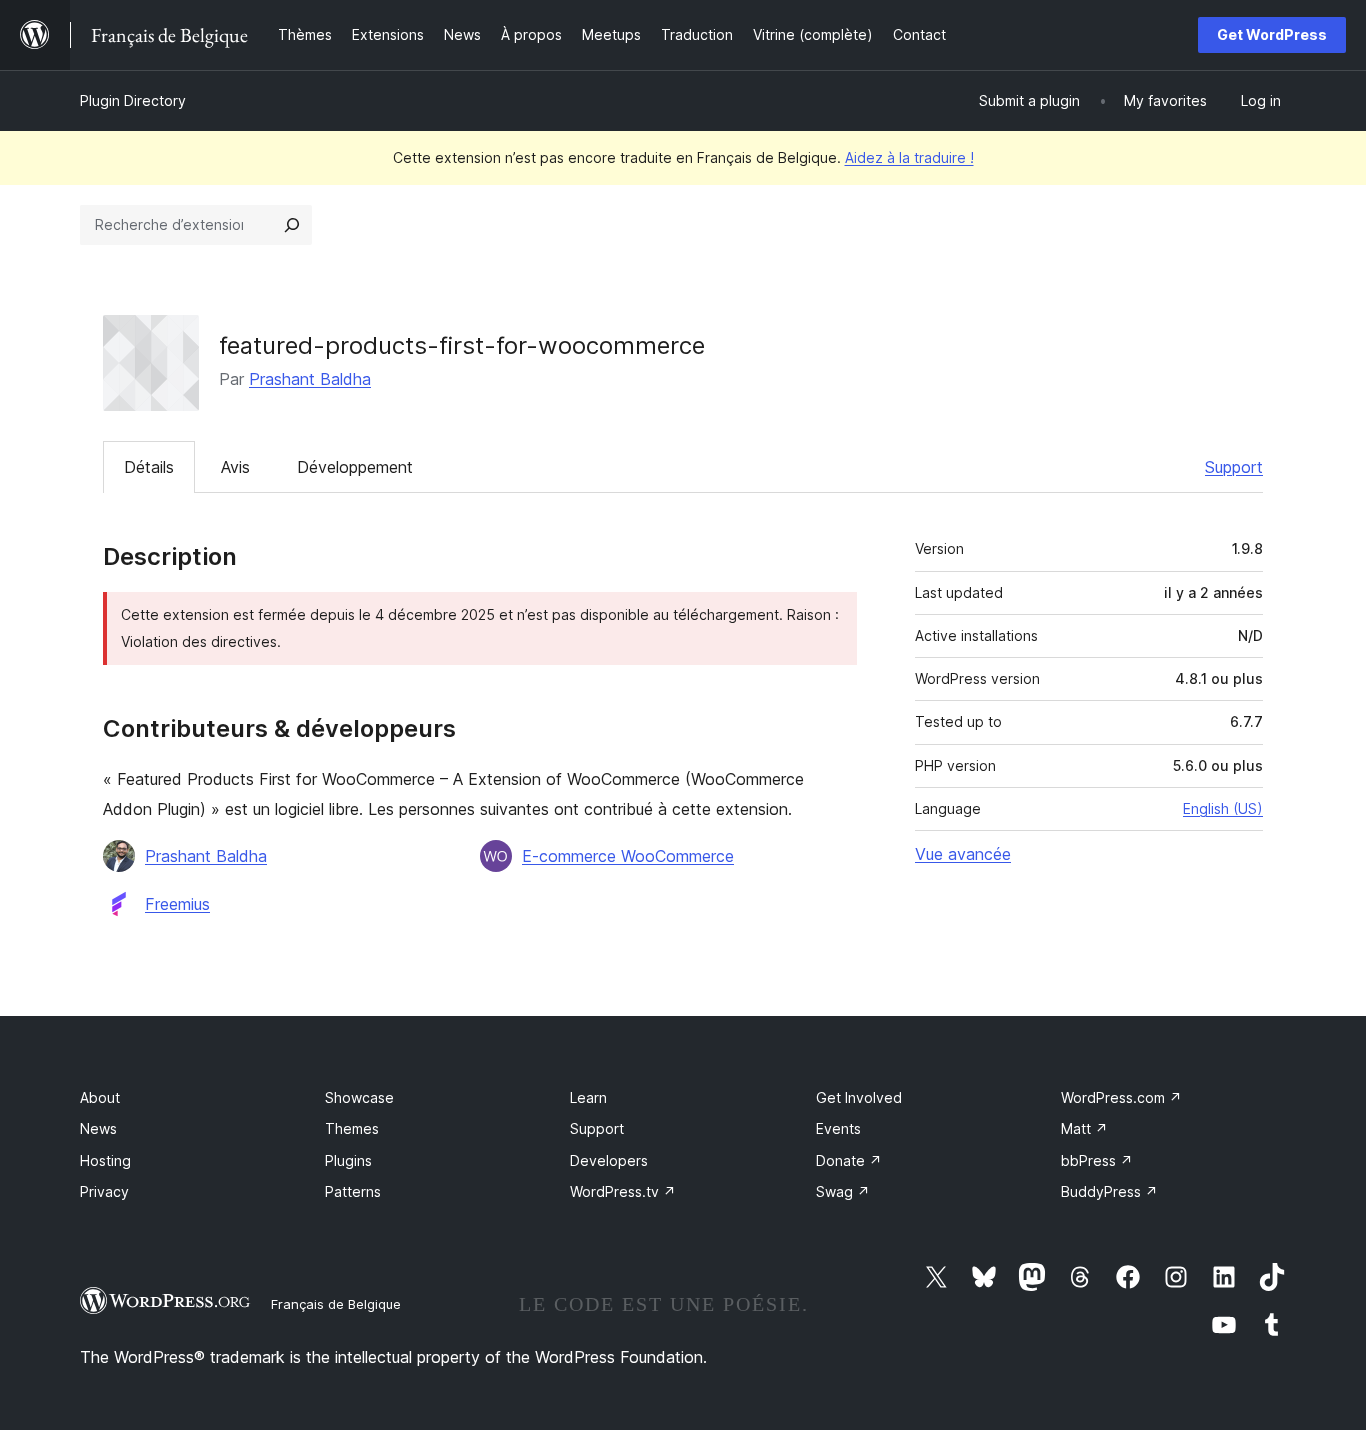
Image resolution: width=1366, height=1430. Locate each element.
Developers (609, 1160)
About (100, 1097)
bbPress (1097, 1160)
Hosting (105, 1160)
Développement (355, 467)
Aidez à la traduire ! (909, 157)
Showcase (359, 1097)
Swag (843, 1191)
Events (838, 1128)
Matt (1084, 1128)
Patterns (353, 1191)
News (98, 1128)
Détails (149, 467)
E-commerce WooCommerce (628, 856)
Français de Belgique (336, 1304)
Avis (235, 467)
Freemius (177, 904)
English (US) (1223, 808)
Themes (352, 1128)
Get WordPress (1272, 34)
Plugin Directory (133, 100)
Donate (849, 1160)
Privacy (104, 1191)
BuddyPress (1109, 1191)
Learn (588, 1097)
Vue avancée (963, 854)
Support (1234, 467)
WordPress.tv (623, 1191)
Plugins (348, 1160)
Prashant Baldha (310, 379)
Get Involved (859, 1097)
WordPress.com (1121, 1097)
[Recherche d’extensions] (292, 225)
